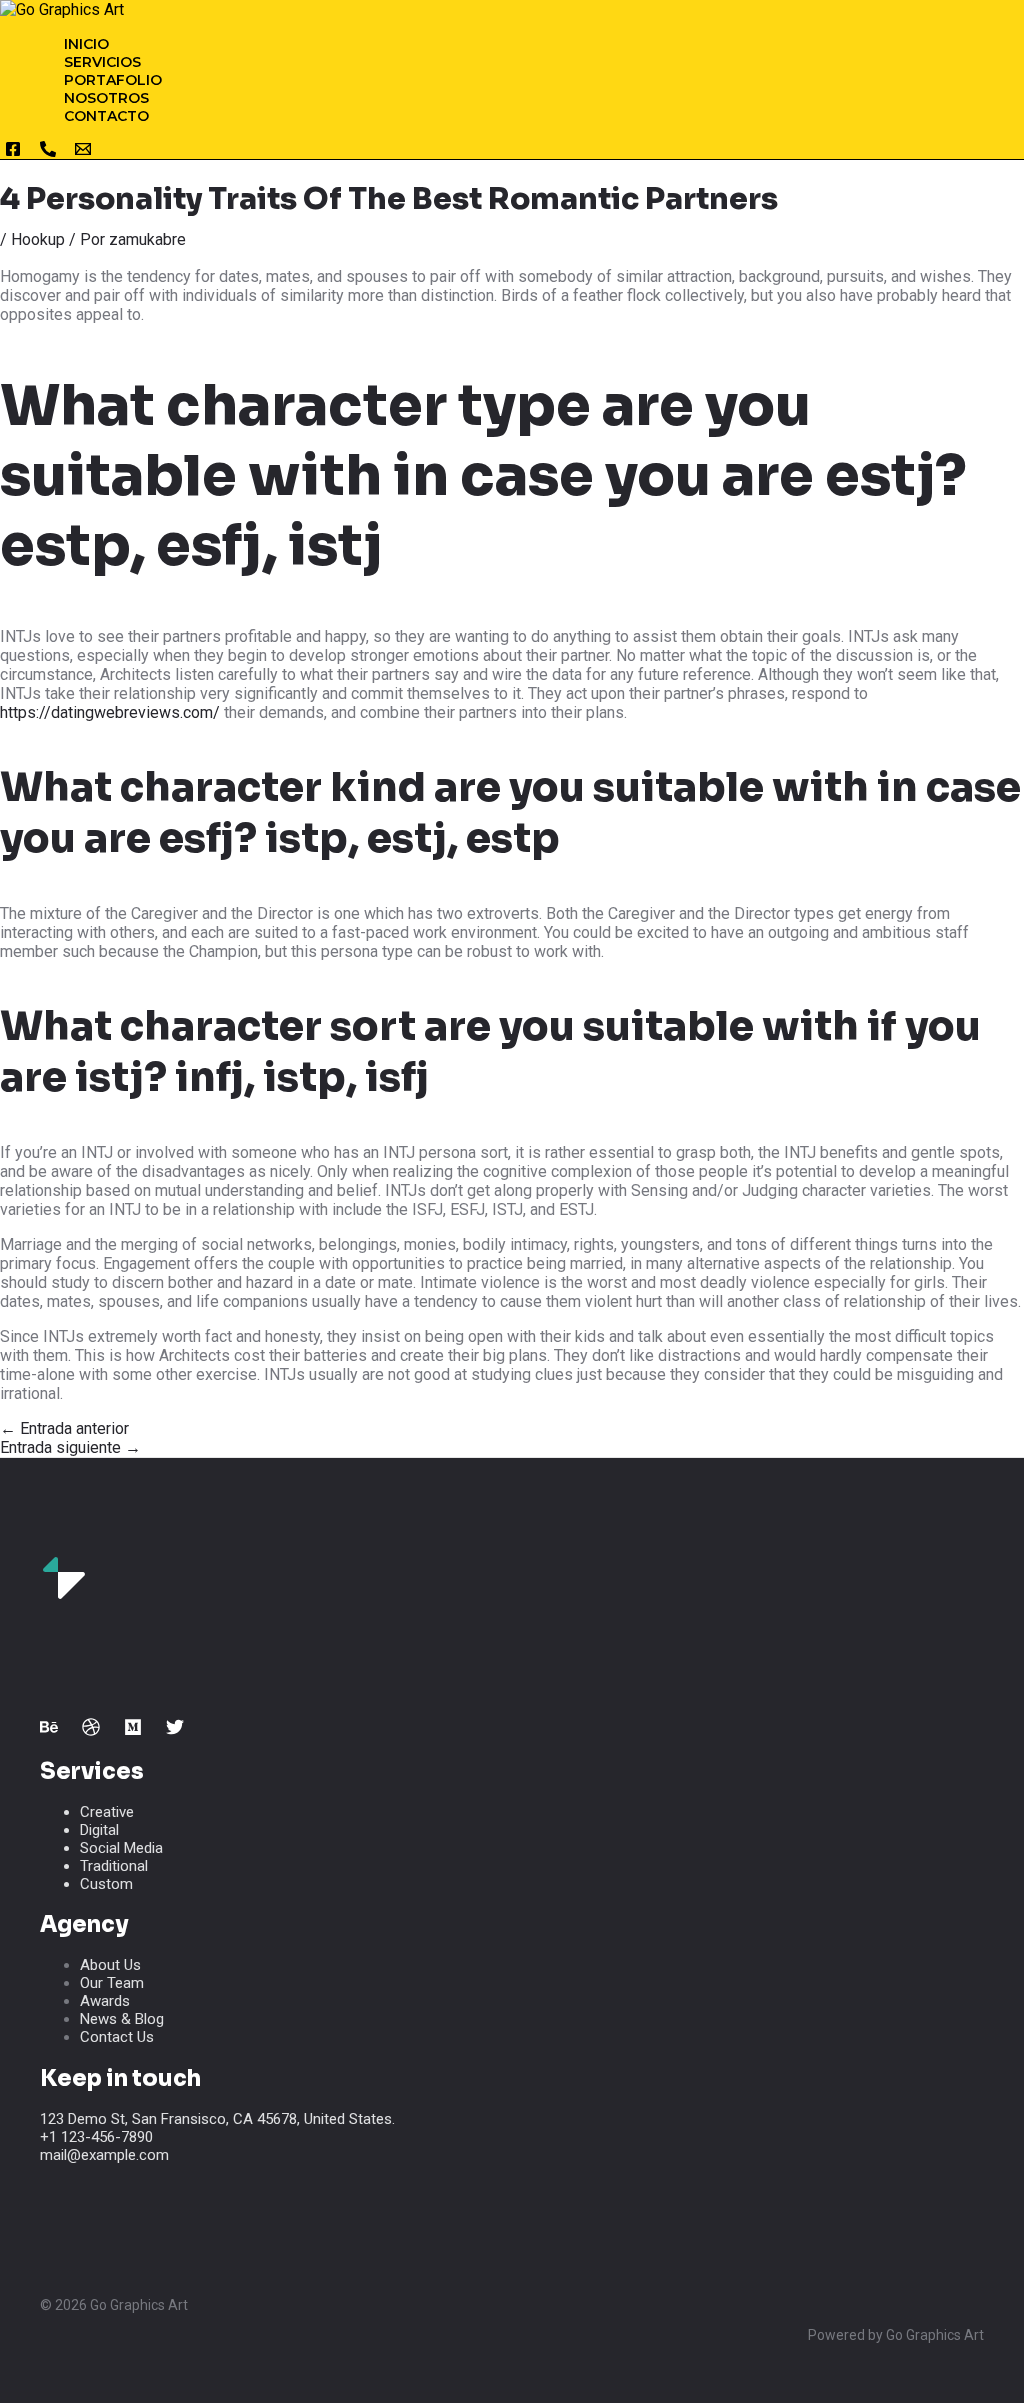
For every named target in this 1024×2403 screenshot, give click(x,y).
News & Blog (122, 2019)
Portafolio (113, 80)
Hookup (38, 239)
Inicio (86, 44)
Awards (105, 2001)
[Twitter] (175, 1730)
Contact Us (117, 2037)
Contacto (106, 116)
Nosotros (106, 98)
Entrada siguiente (70, 1447)
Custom (106, 1884)
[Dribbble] (91, 1730)
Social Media (121, 1848)
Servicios (102, 62)
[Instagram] (13, 152)
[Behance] (49, 1730)
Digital (99, 1830)
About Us (110, 1965)
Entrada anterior (64, 1428)
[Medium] (133, 1730)
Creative (107, 1812)
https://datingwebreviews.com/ (110, 712)
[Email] (83, 152)
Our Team (112, 1983)
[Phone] (48, 152)
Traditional (114, 1866)
